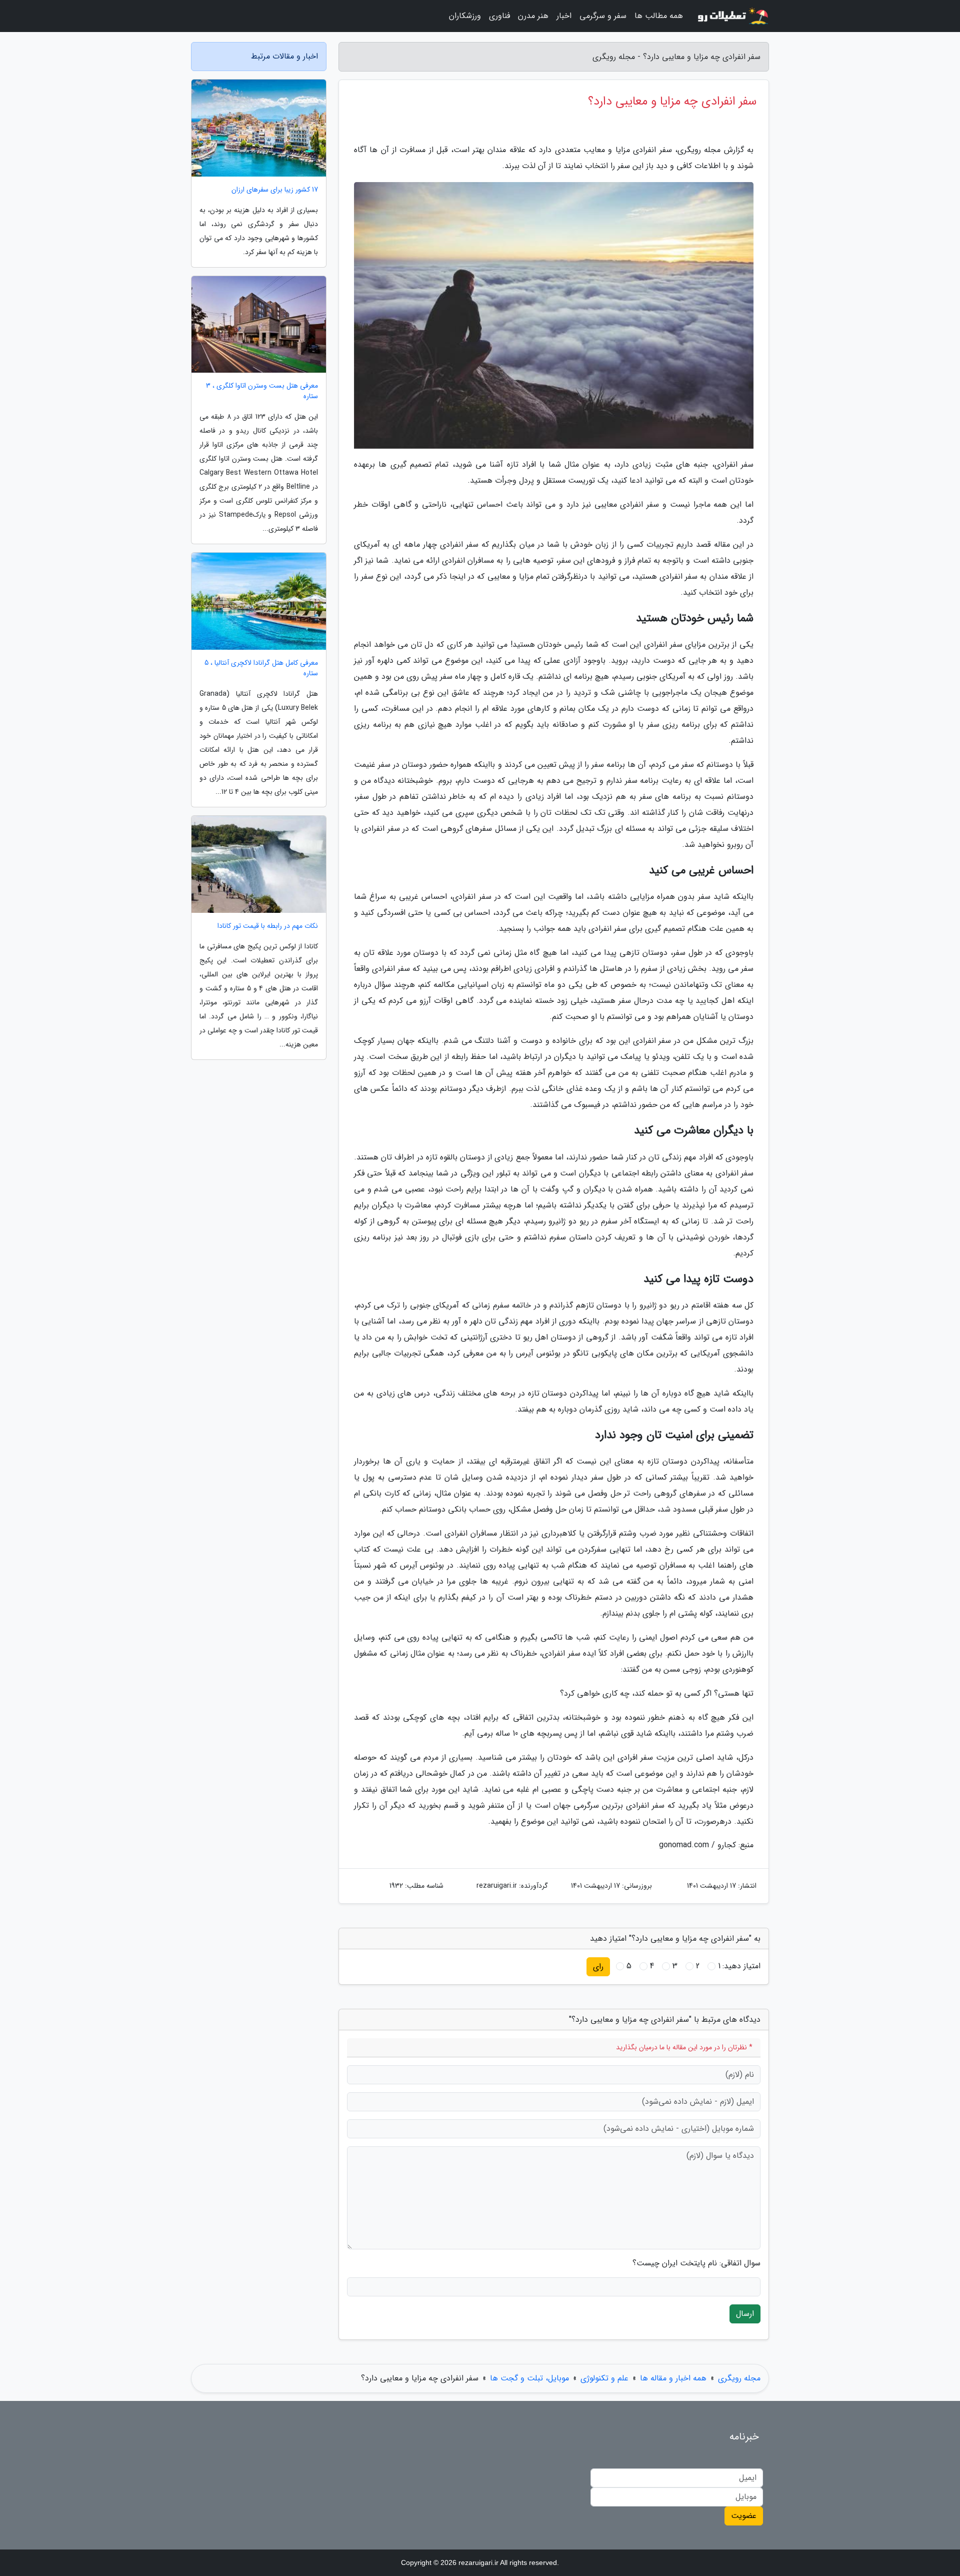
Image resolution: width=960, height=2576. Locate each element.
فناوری (499, 16)
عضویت (744, 2516)
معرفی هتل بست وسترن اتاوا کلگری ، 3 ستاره (262, 391)
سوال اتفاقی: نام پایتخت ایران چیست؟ (696, 2263)
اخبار (564, 16)
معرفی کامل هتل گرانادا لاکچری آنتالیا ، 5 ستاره (261, 668)
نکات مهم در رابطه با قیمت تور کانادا (268, 926)
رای (598, 1967)
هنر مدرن (533, 16)
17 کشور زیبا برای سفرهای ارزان (275, 190)
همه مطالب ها (659, 16)
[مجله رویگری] (732, 16)
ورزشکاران (465, 16)
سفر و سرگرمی (603, 16)
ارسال (745, 2314)
